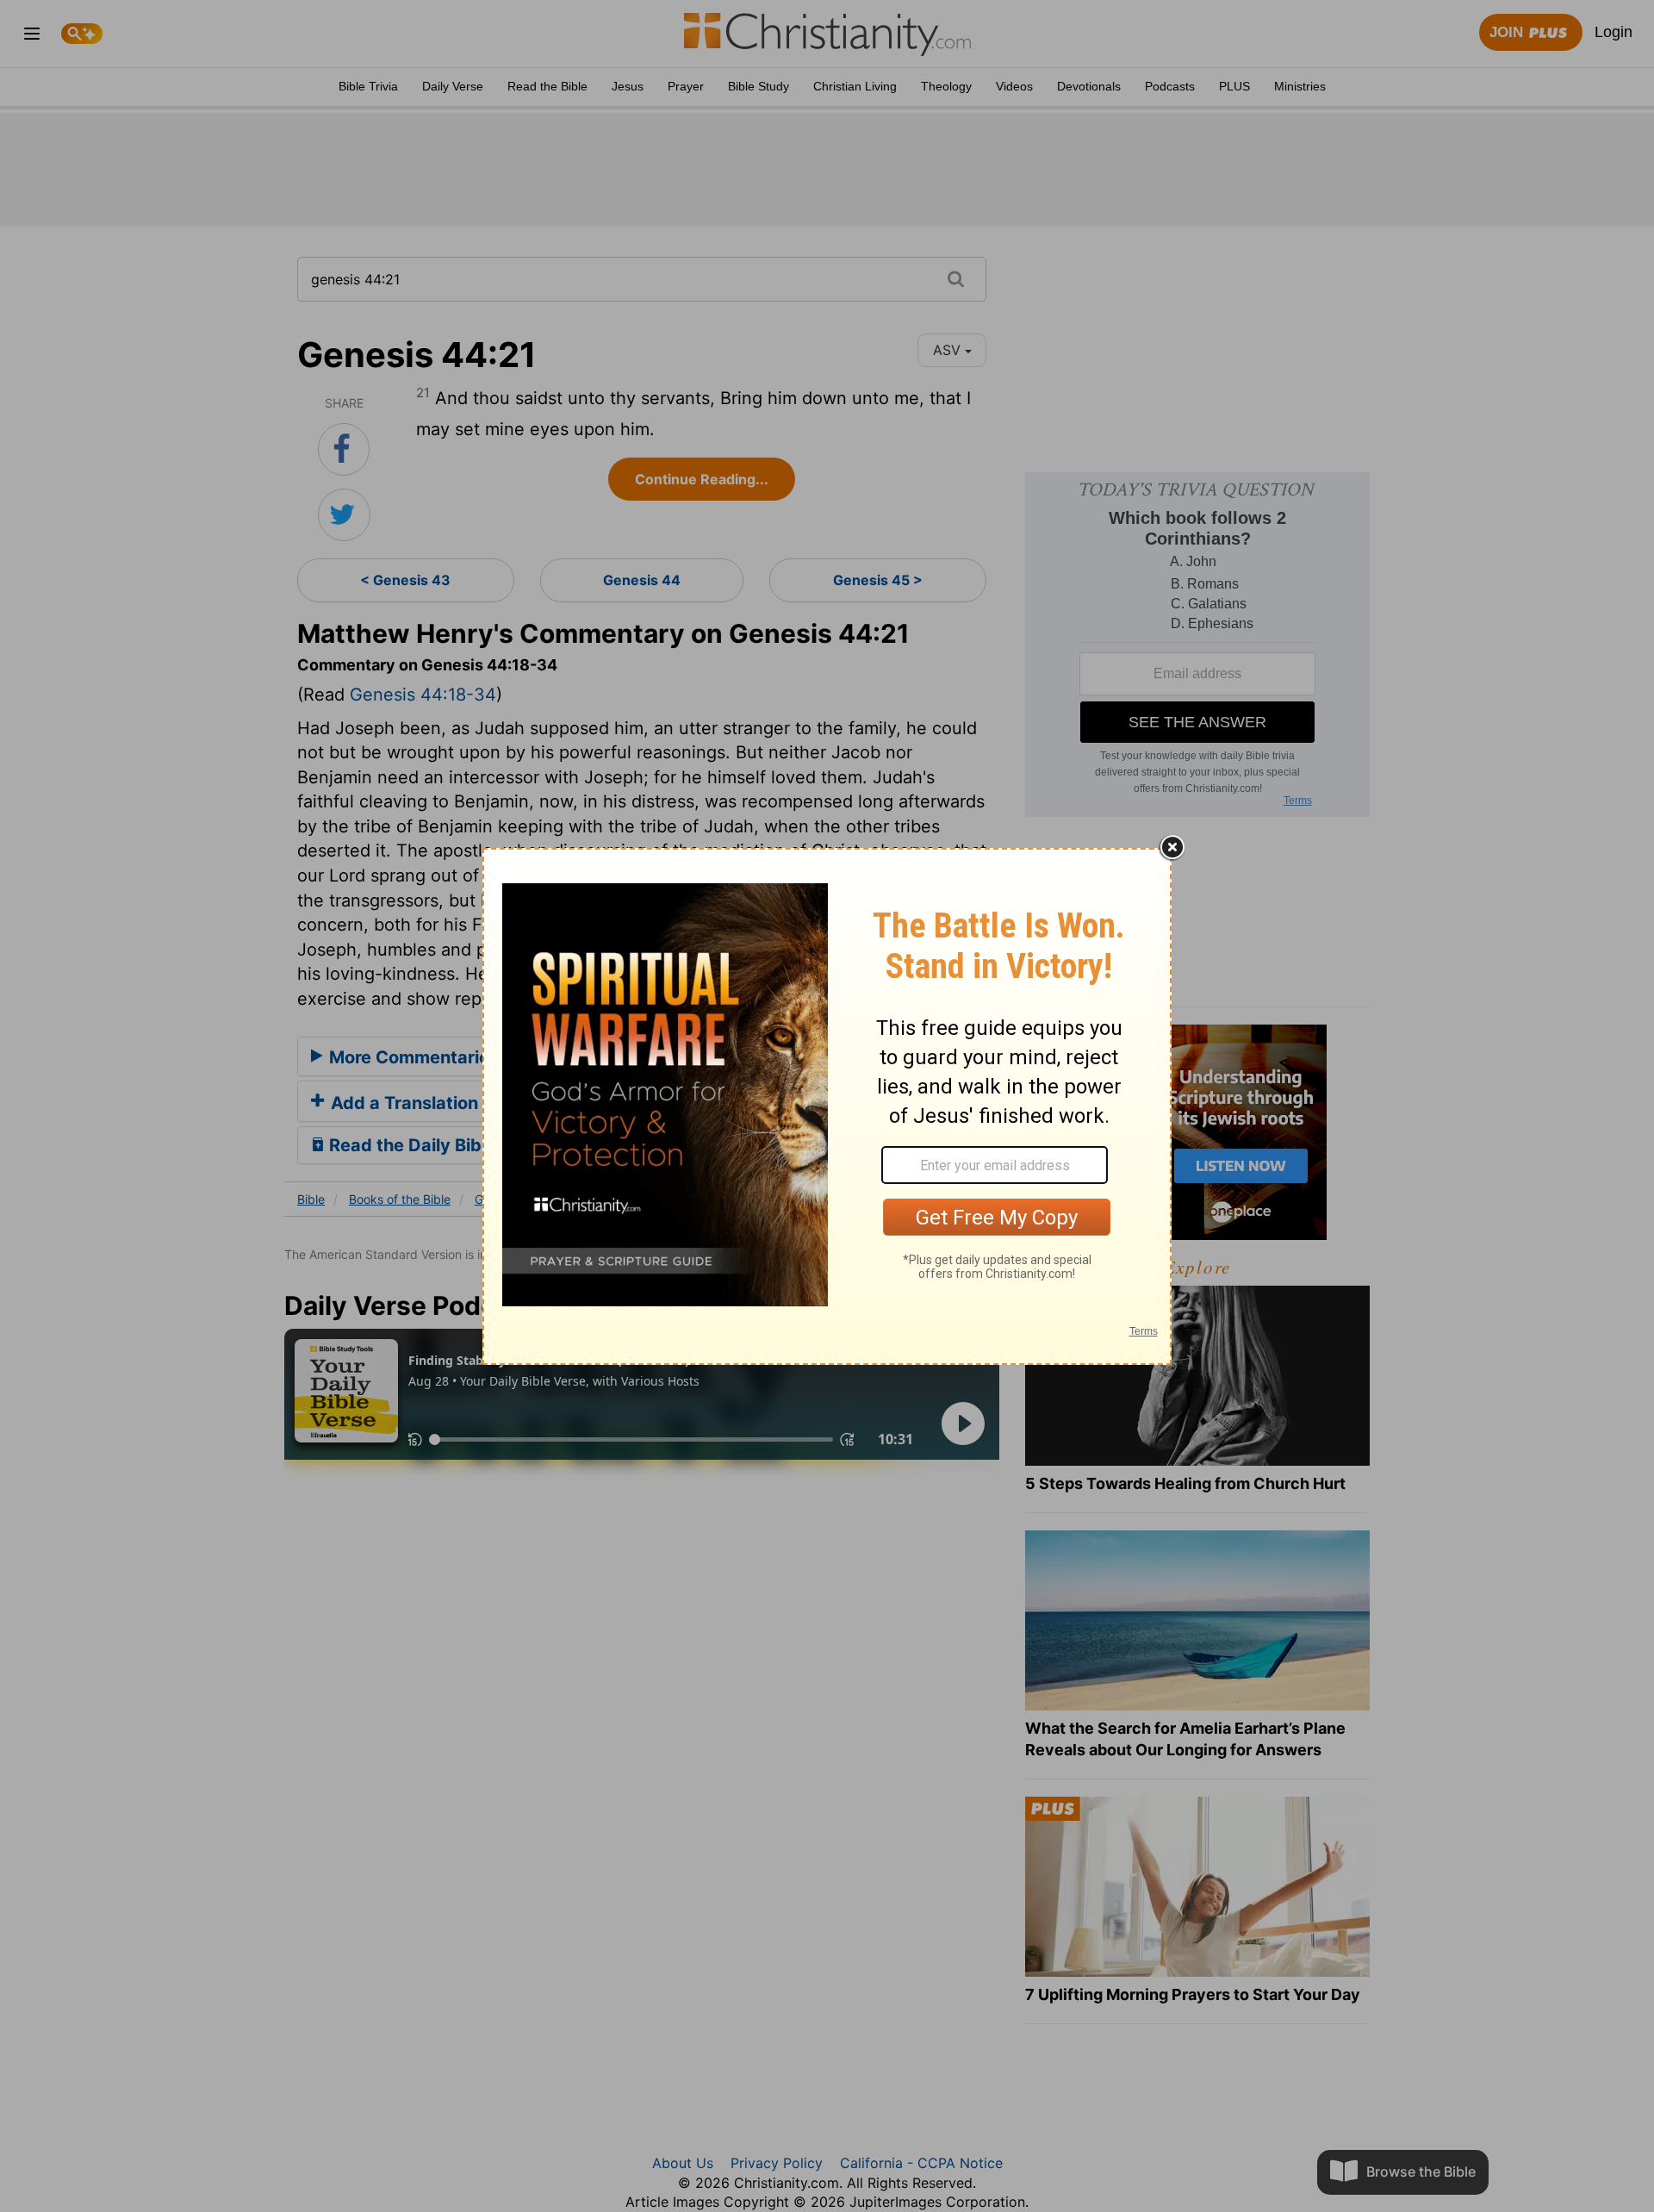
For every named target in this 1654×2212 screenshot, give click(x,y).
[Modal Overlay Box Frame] (827, 1106)
